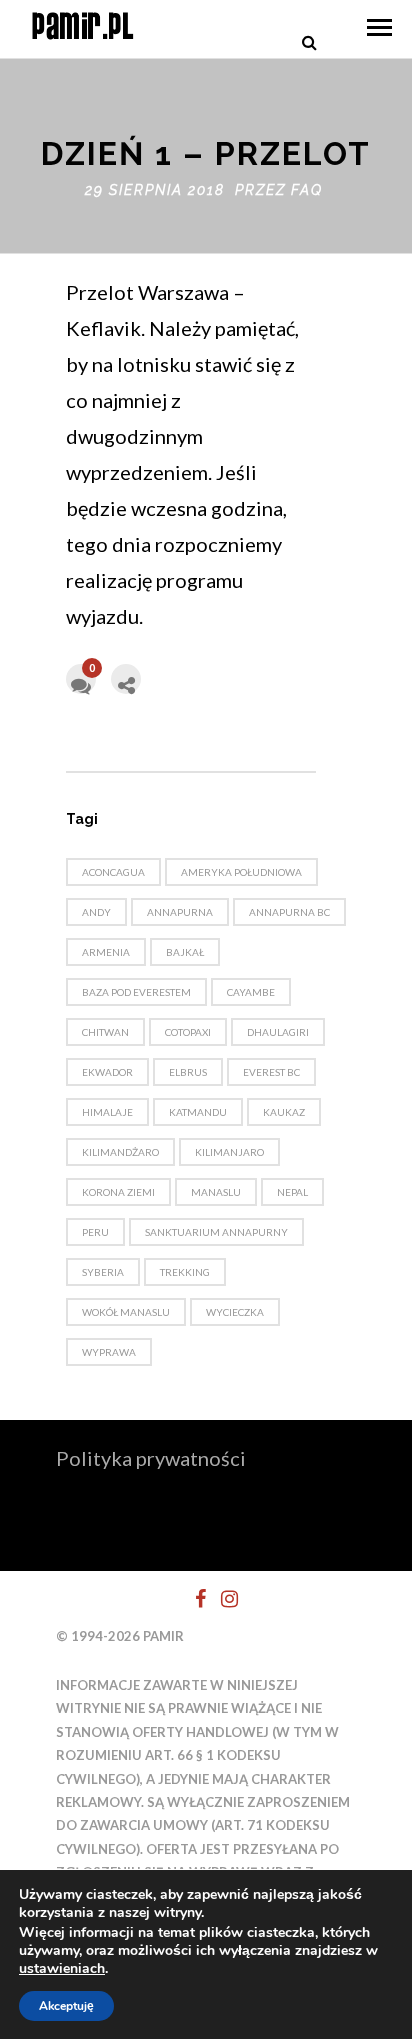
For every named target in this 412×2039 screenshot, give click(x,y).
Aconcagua (113, 872)
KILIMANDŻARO (120, 1152)
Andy (96, 912)
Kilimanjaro (229, 1152)
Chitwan (105, 1032)
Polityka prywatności (151, 1458)
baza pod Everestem (136, 992)
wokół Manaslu (126, 1312)
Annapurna (180, 912)
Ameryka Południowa (241, 872)
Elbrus (188, 1072)
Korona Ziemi (118, 1192)
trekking (185, 1272)
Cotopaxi (188, 1032)
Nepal (292, 1192)
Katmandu (198, 1112)
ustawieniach (62, 1969)
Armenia (106, 952)
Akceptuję (66, 2006)
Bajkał (185, 952)
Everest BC (271, 1072)
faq (307, 190)
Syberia (103, 1272)
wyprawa (109, 1352)
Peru (95, 1232)
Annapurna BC (289, 912)
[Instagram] (221, 1599)
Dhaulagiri (278, 1032)
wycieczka (235, 1312)
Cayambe (251, 992)
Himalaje (107, 1112)
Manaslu (216, 1192)
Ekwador (107, 1072)
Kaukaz (284, 1112)
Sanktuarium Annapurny (216, 1232)
